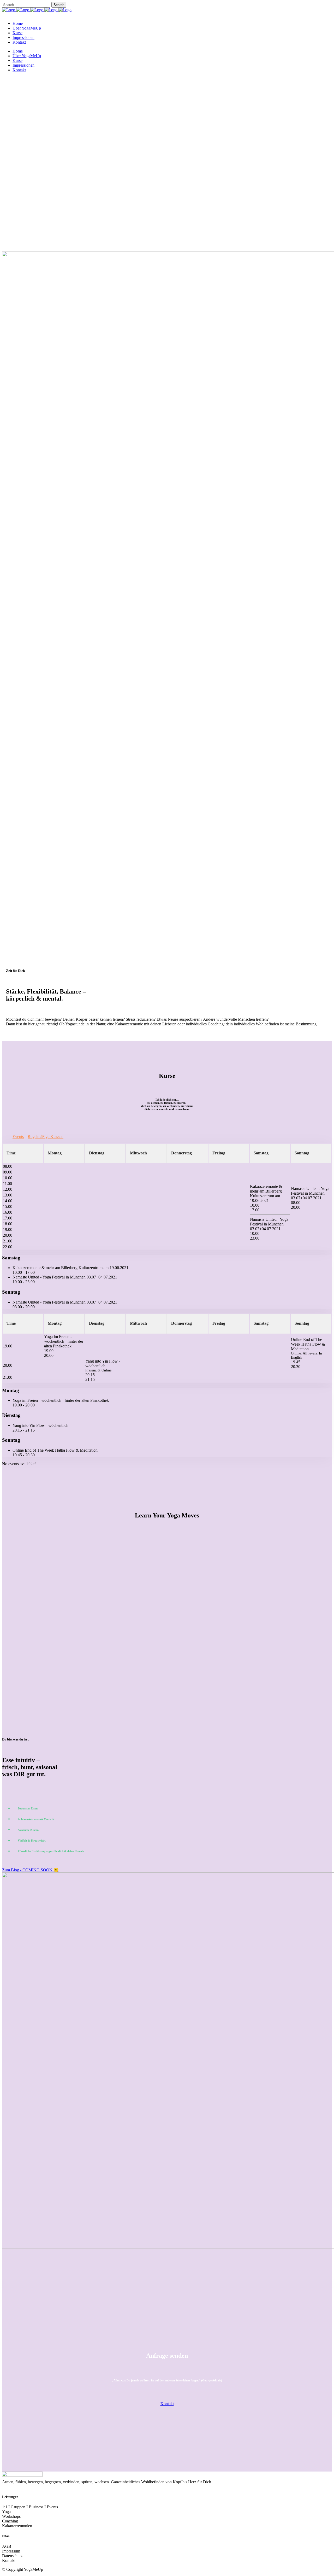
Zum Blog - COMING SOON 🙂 (30, 1870)
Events (18, 1137)
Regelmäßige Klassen (46, 1137)
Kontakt (167, 2404)
